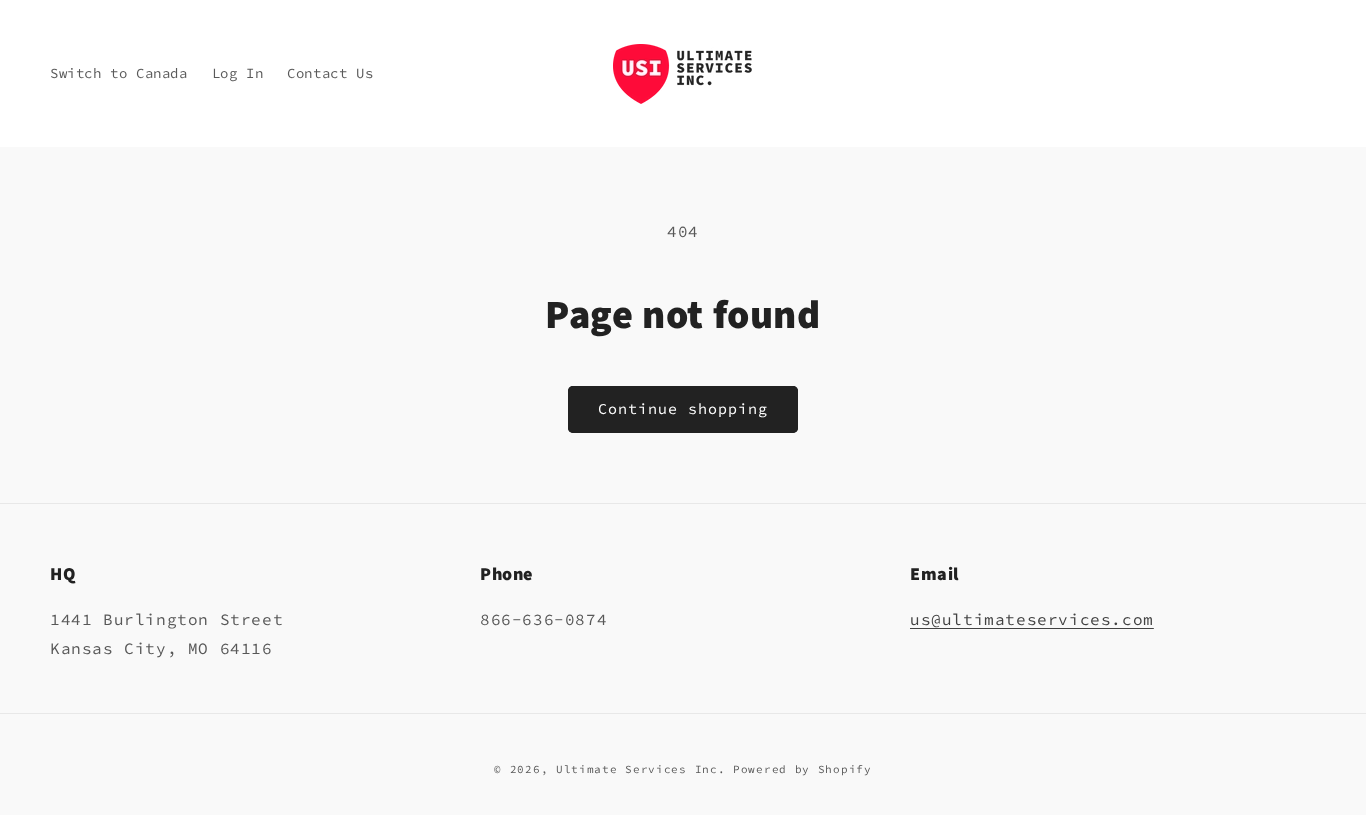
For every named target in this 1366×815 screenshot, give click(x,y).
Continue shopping (683, 408)
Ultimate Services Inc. (640, 769)
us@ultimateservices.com (1032, 619)
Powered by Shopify (802, 769)
